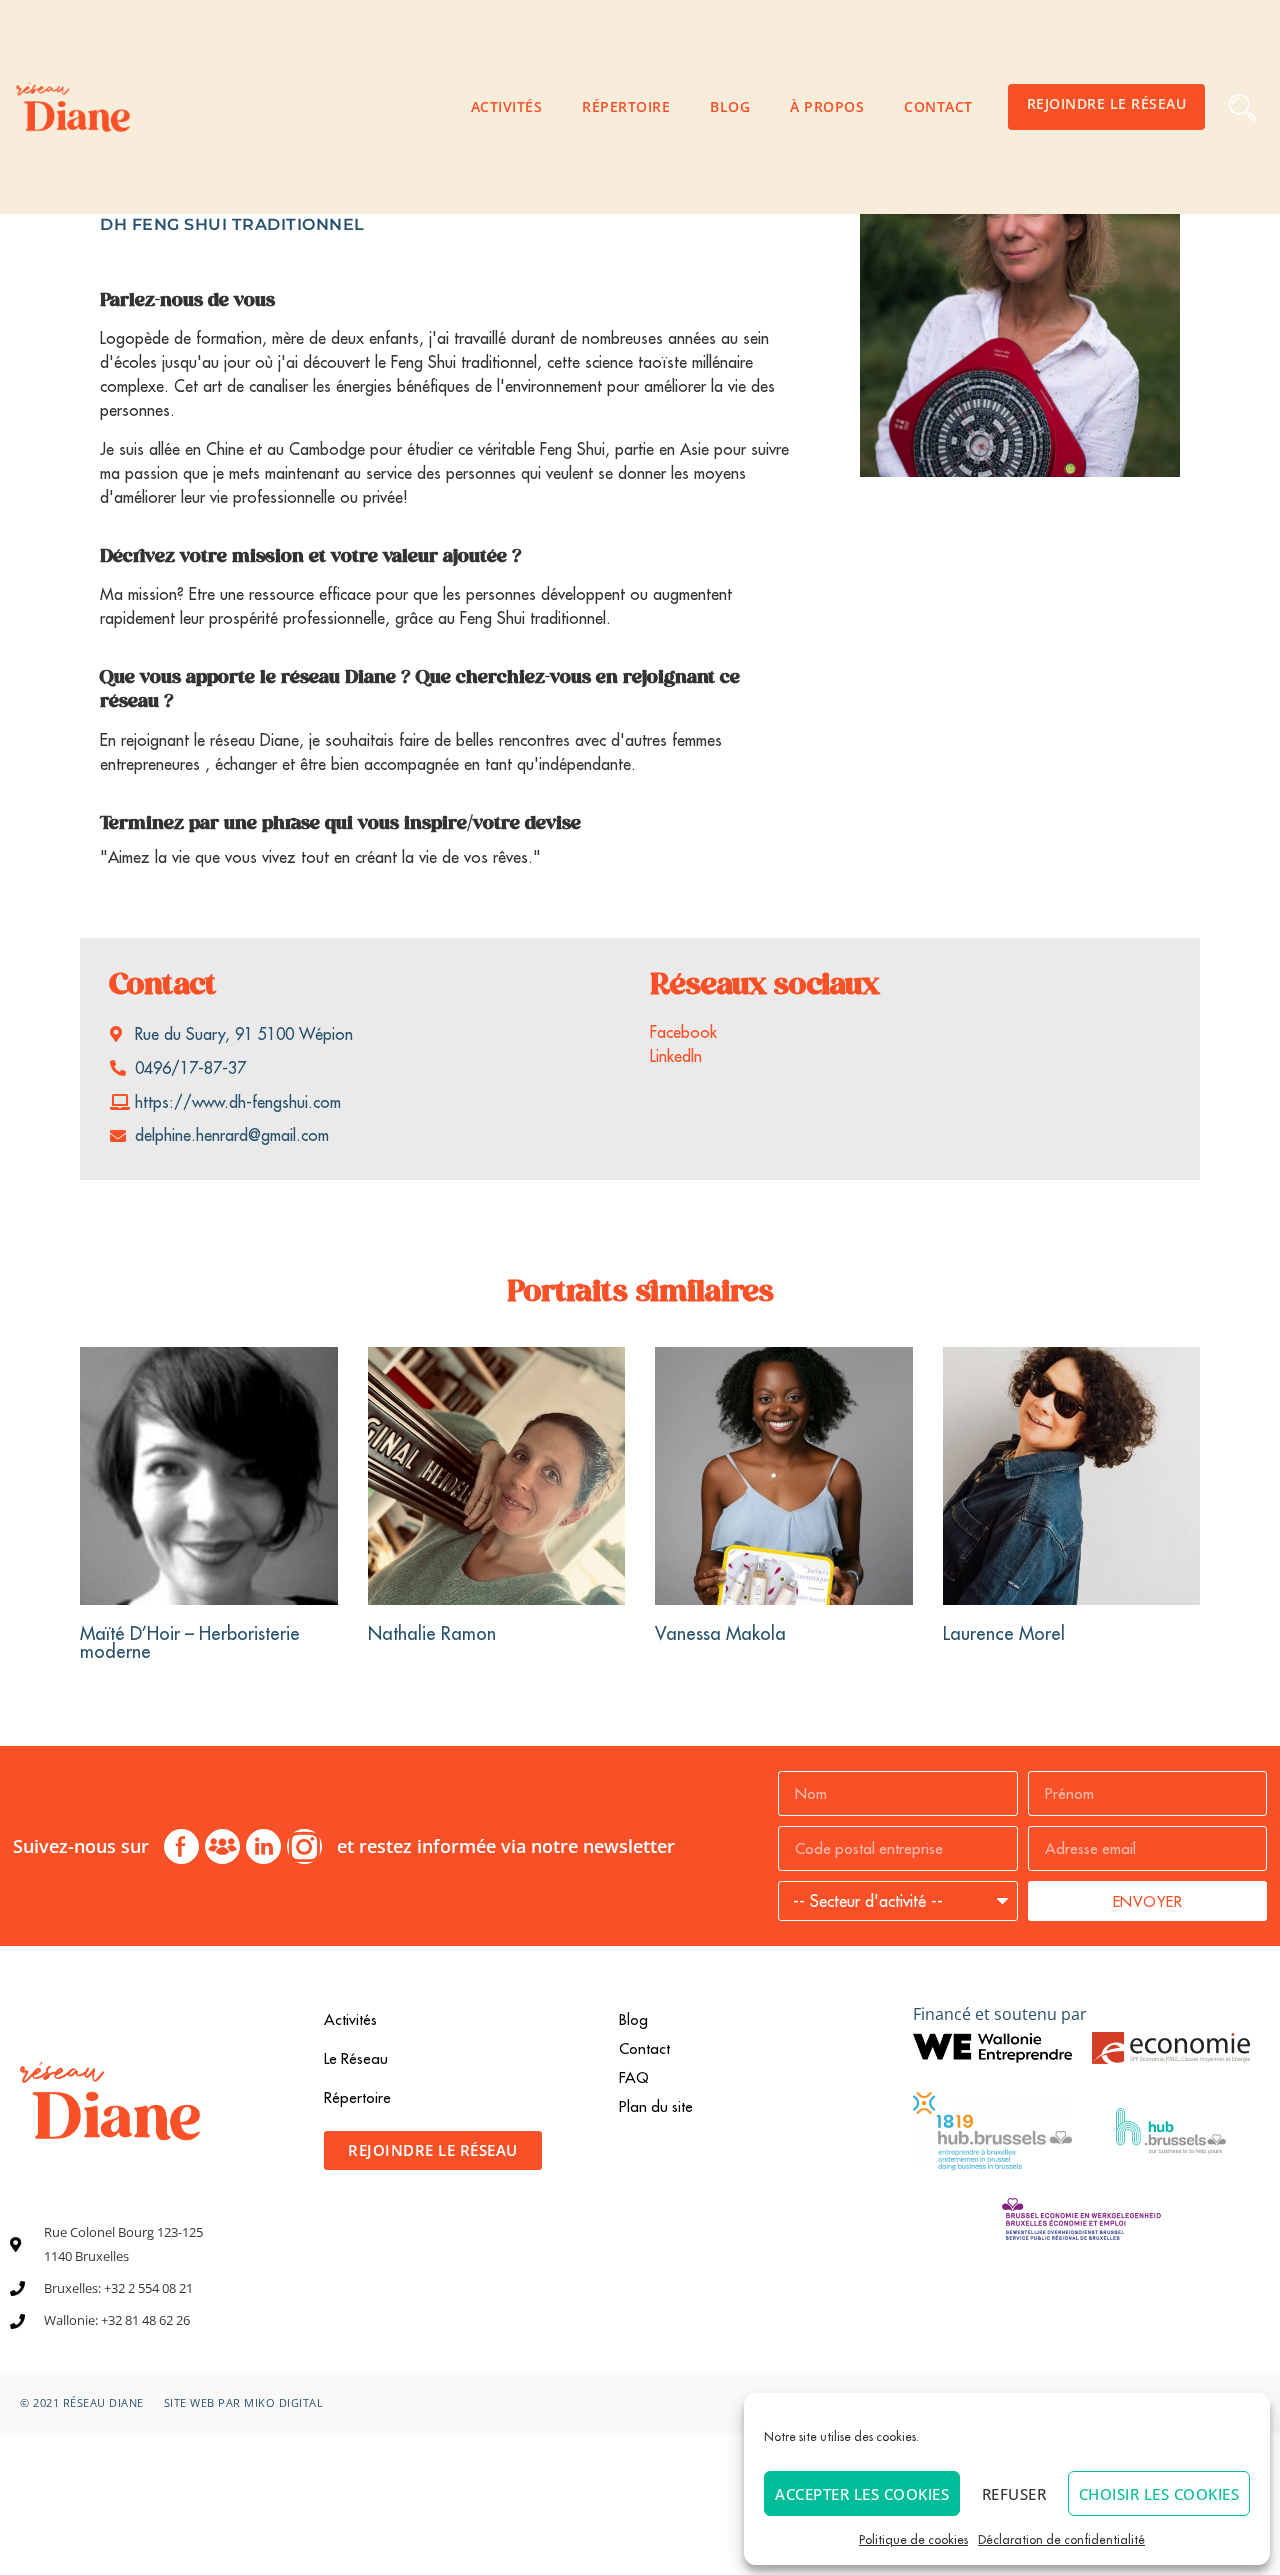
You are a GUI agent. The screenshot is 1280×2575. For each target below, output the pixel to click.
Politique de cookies (913, 2539)
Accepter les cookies (862, 2494)
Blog (730, 106)
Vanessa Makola (720, 1633)
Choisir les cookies (1159, 2494)
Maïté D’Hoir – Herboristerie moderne (190, 1642)
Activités (507, 106)
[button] (1242, 107)
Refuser (1014, 2494)
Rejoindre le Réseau (1107, 103)
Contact (938, 106)
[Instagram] (304, 1846)
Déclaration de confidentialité (1061, 2539)
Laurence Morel (1004, 1633)
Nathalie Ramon (432, 1633)
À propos (827, 106)
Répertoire (626, 106)
